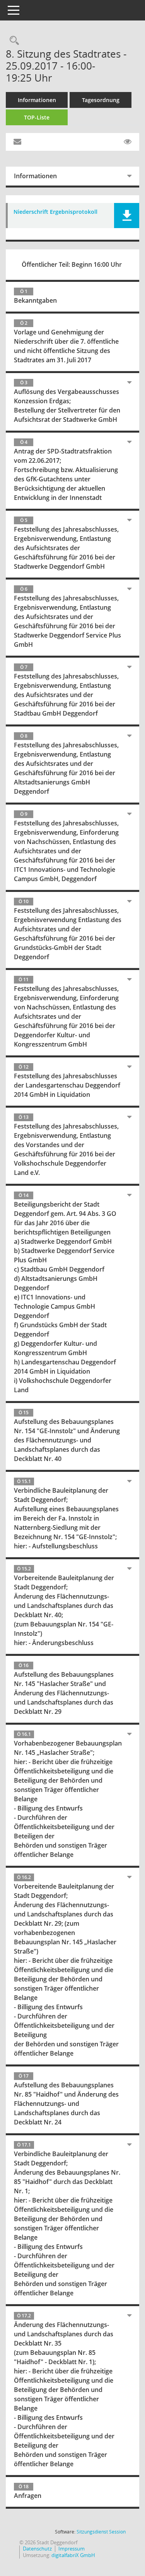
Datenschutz (37, 2549)
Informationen (37, 100)
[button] (127, 216)
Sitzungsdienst (101, 2532)
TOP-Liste (37, 117)
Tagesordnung (101, 100)
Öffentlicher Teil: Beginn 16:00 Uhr (72, 264)
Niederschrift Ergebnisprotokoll (55, 212)
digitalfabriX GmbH (73, 2555)
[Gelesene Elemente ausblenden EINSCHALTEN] (128, 142)
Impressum (72, 2549)
